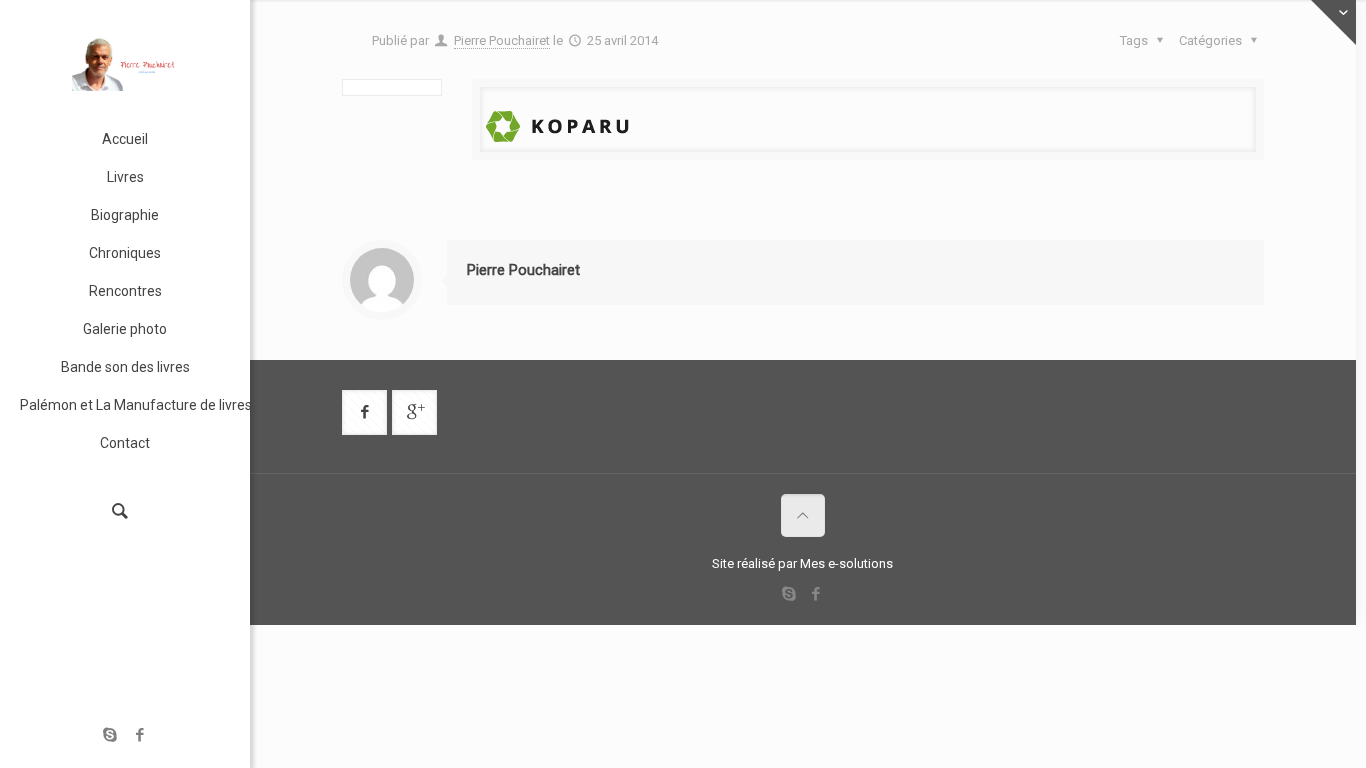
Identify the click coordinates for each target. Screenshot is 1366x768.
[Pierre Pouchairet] (125, 60)
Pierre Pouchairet (502, 40)
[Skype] (110, 735)
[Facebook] (140, 735)
